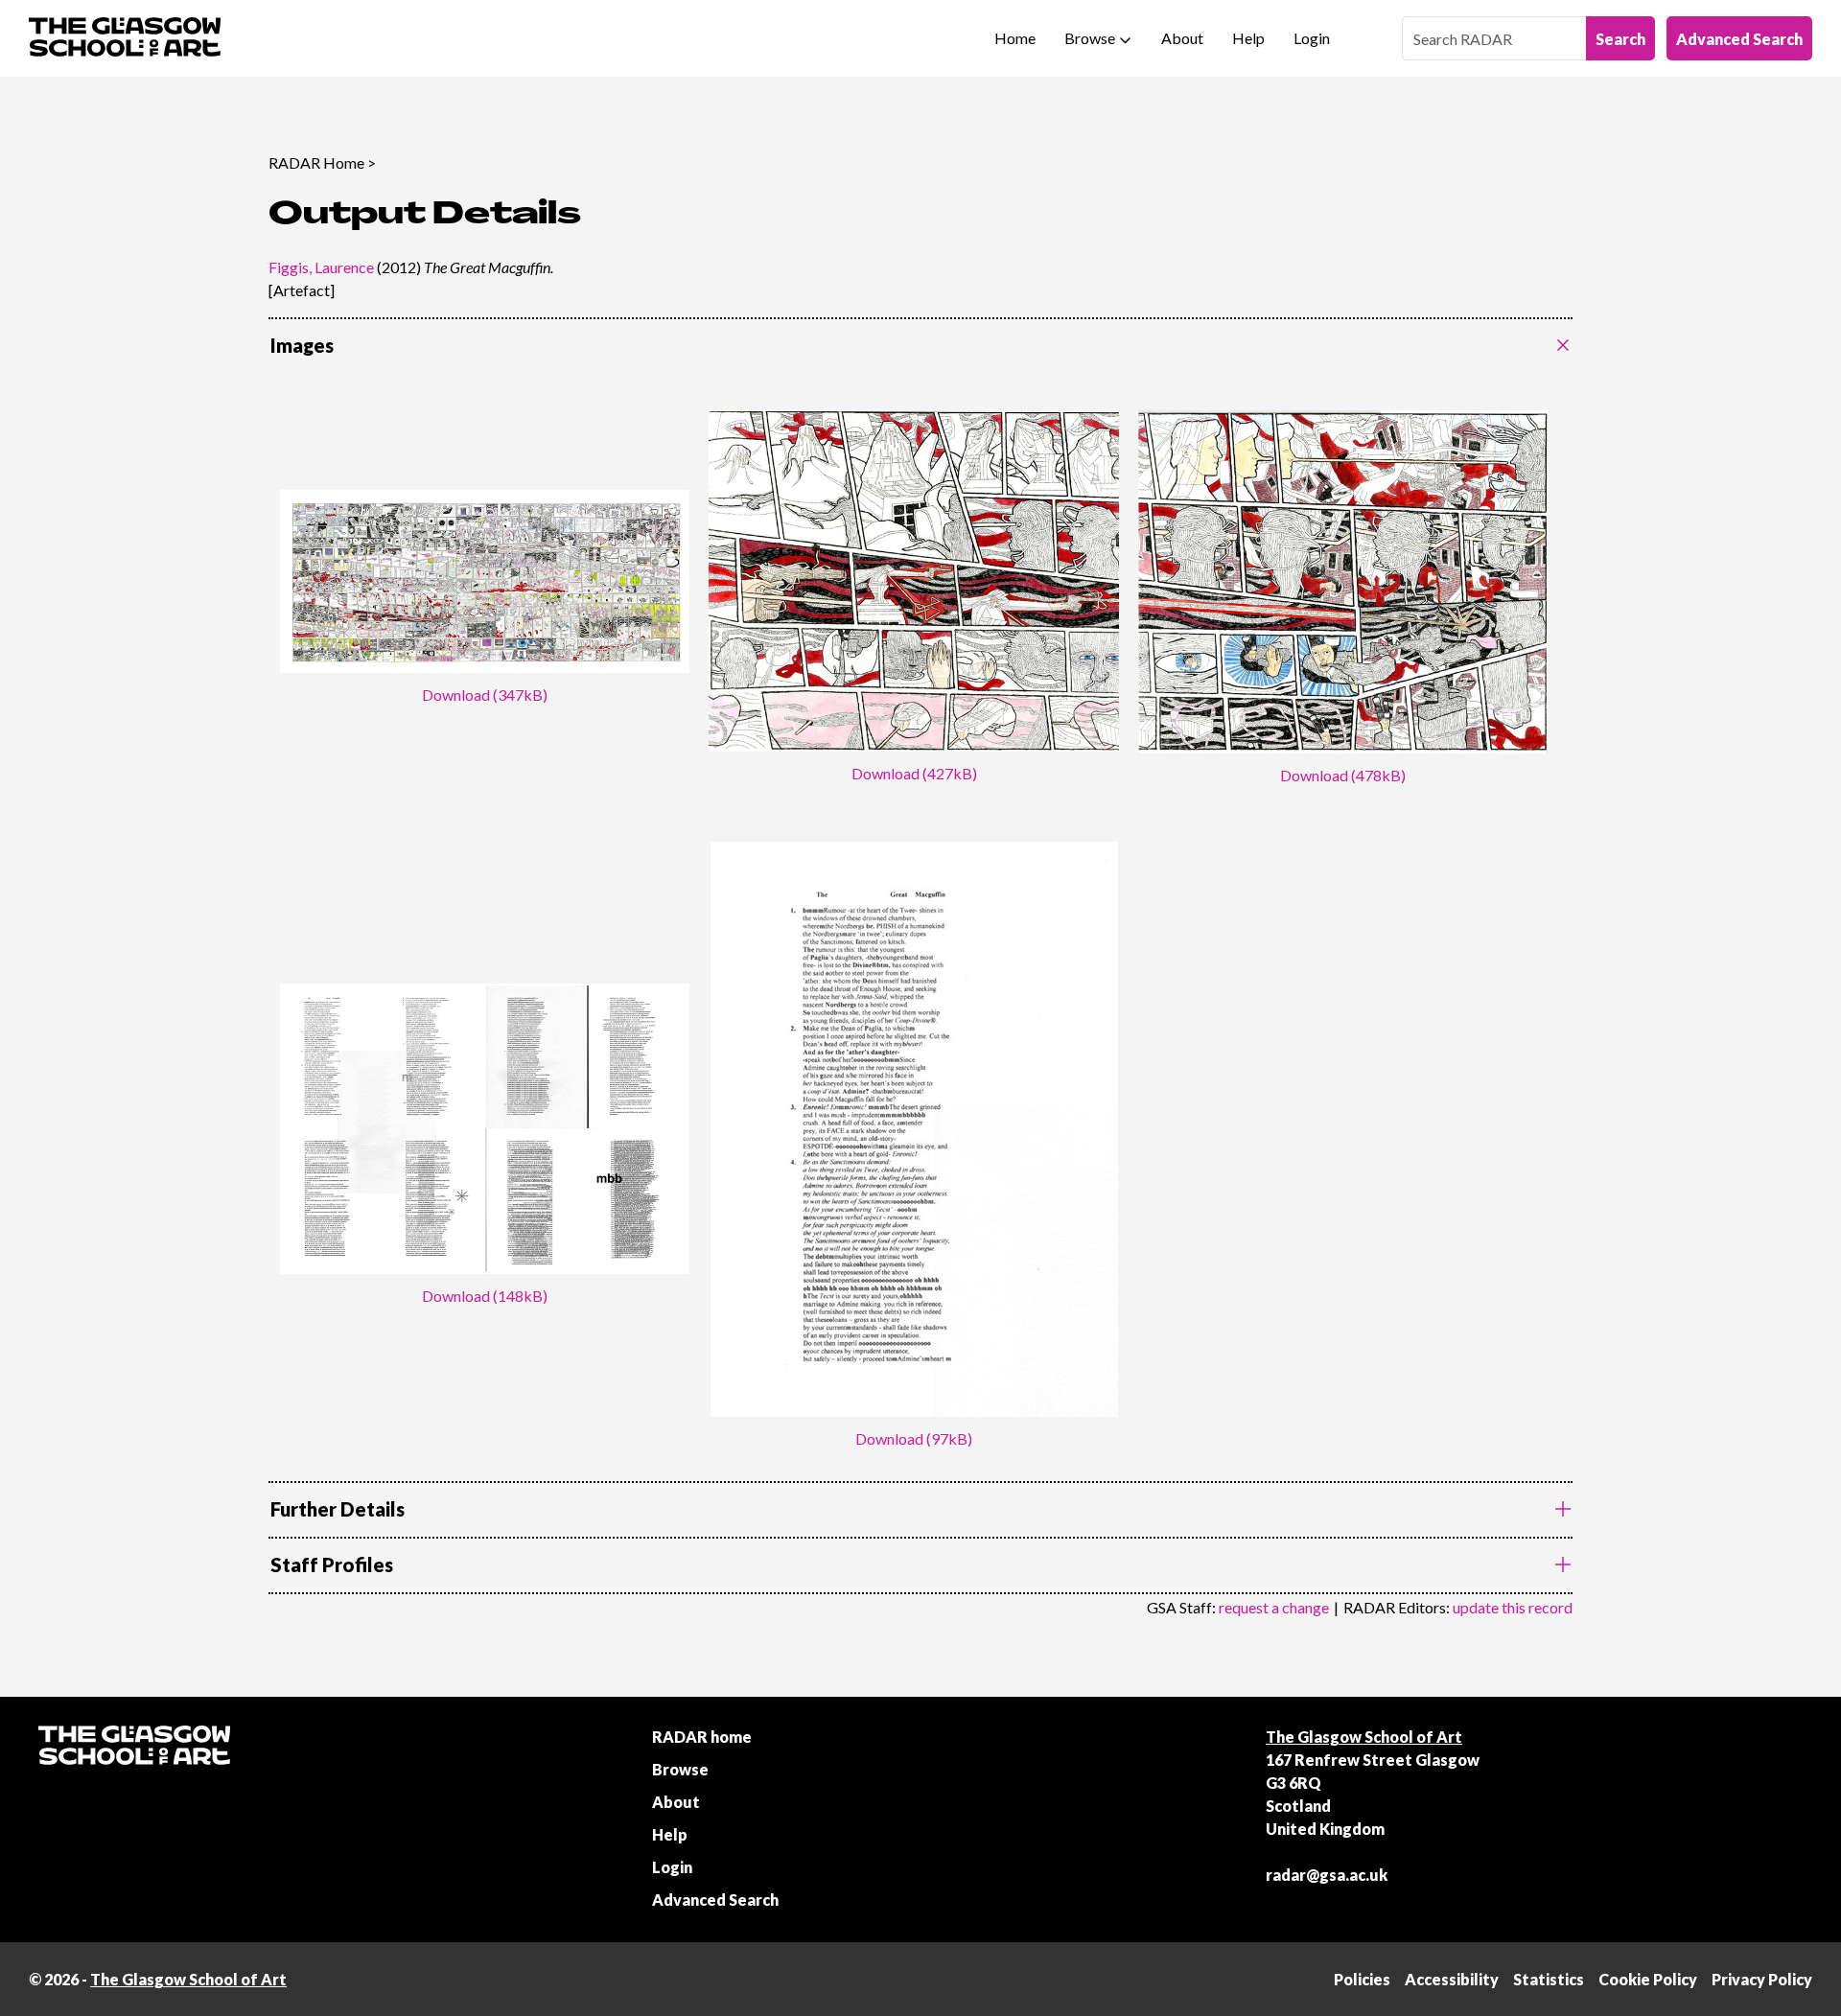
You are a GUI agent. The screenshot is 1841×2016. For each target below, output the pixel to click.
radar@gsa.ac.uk (1327, 1875)
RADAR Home (316, 162)
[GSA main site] (125, 38)
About (1182, 38)
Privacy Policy (1762, 1979)
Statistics (1549, 1979)
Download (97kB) (914, 1438)
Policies (1362, 1979)
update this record (1513, 1607)
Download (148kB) (485, 1296)
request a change (1274, 1607)
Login (1312, 38)
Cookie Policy (1648, 1979)
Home (1015, 38)
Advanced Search (1739, 39)
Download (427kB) (914, 773)
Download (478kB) (1343, 775)
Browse (1090, 38)
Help (1248, 38)
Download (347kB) (485, 695)
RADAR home (702, 1737)
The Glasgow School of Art (1364, 1737)
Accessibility (1452, 1979)
